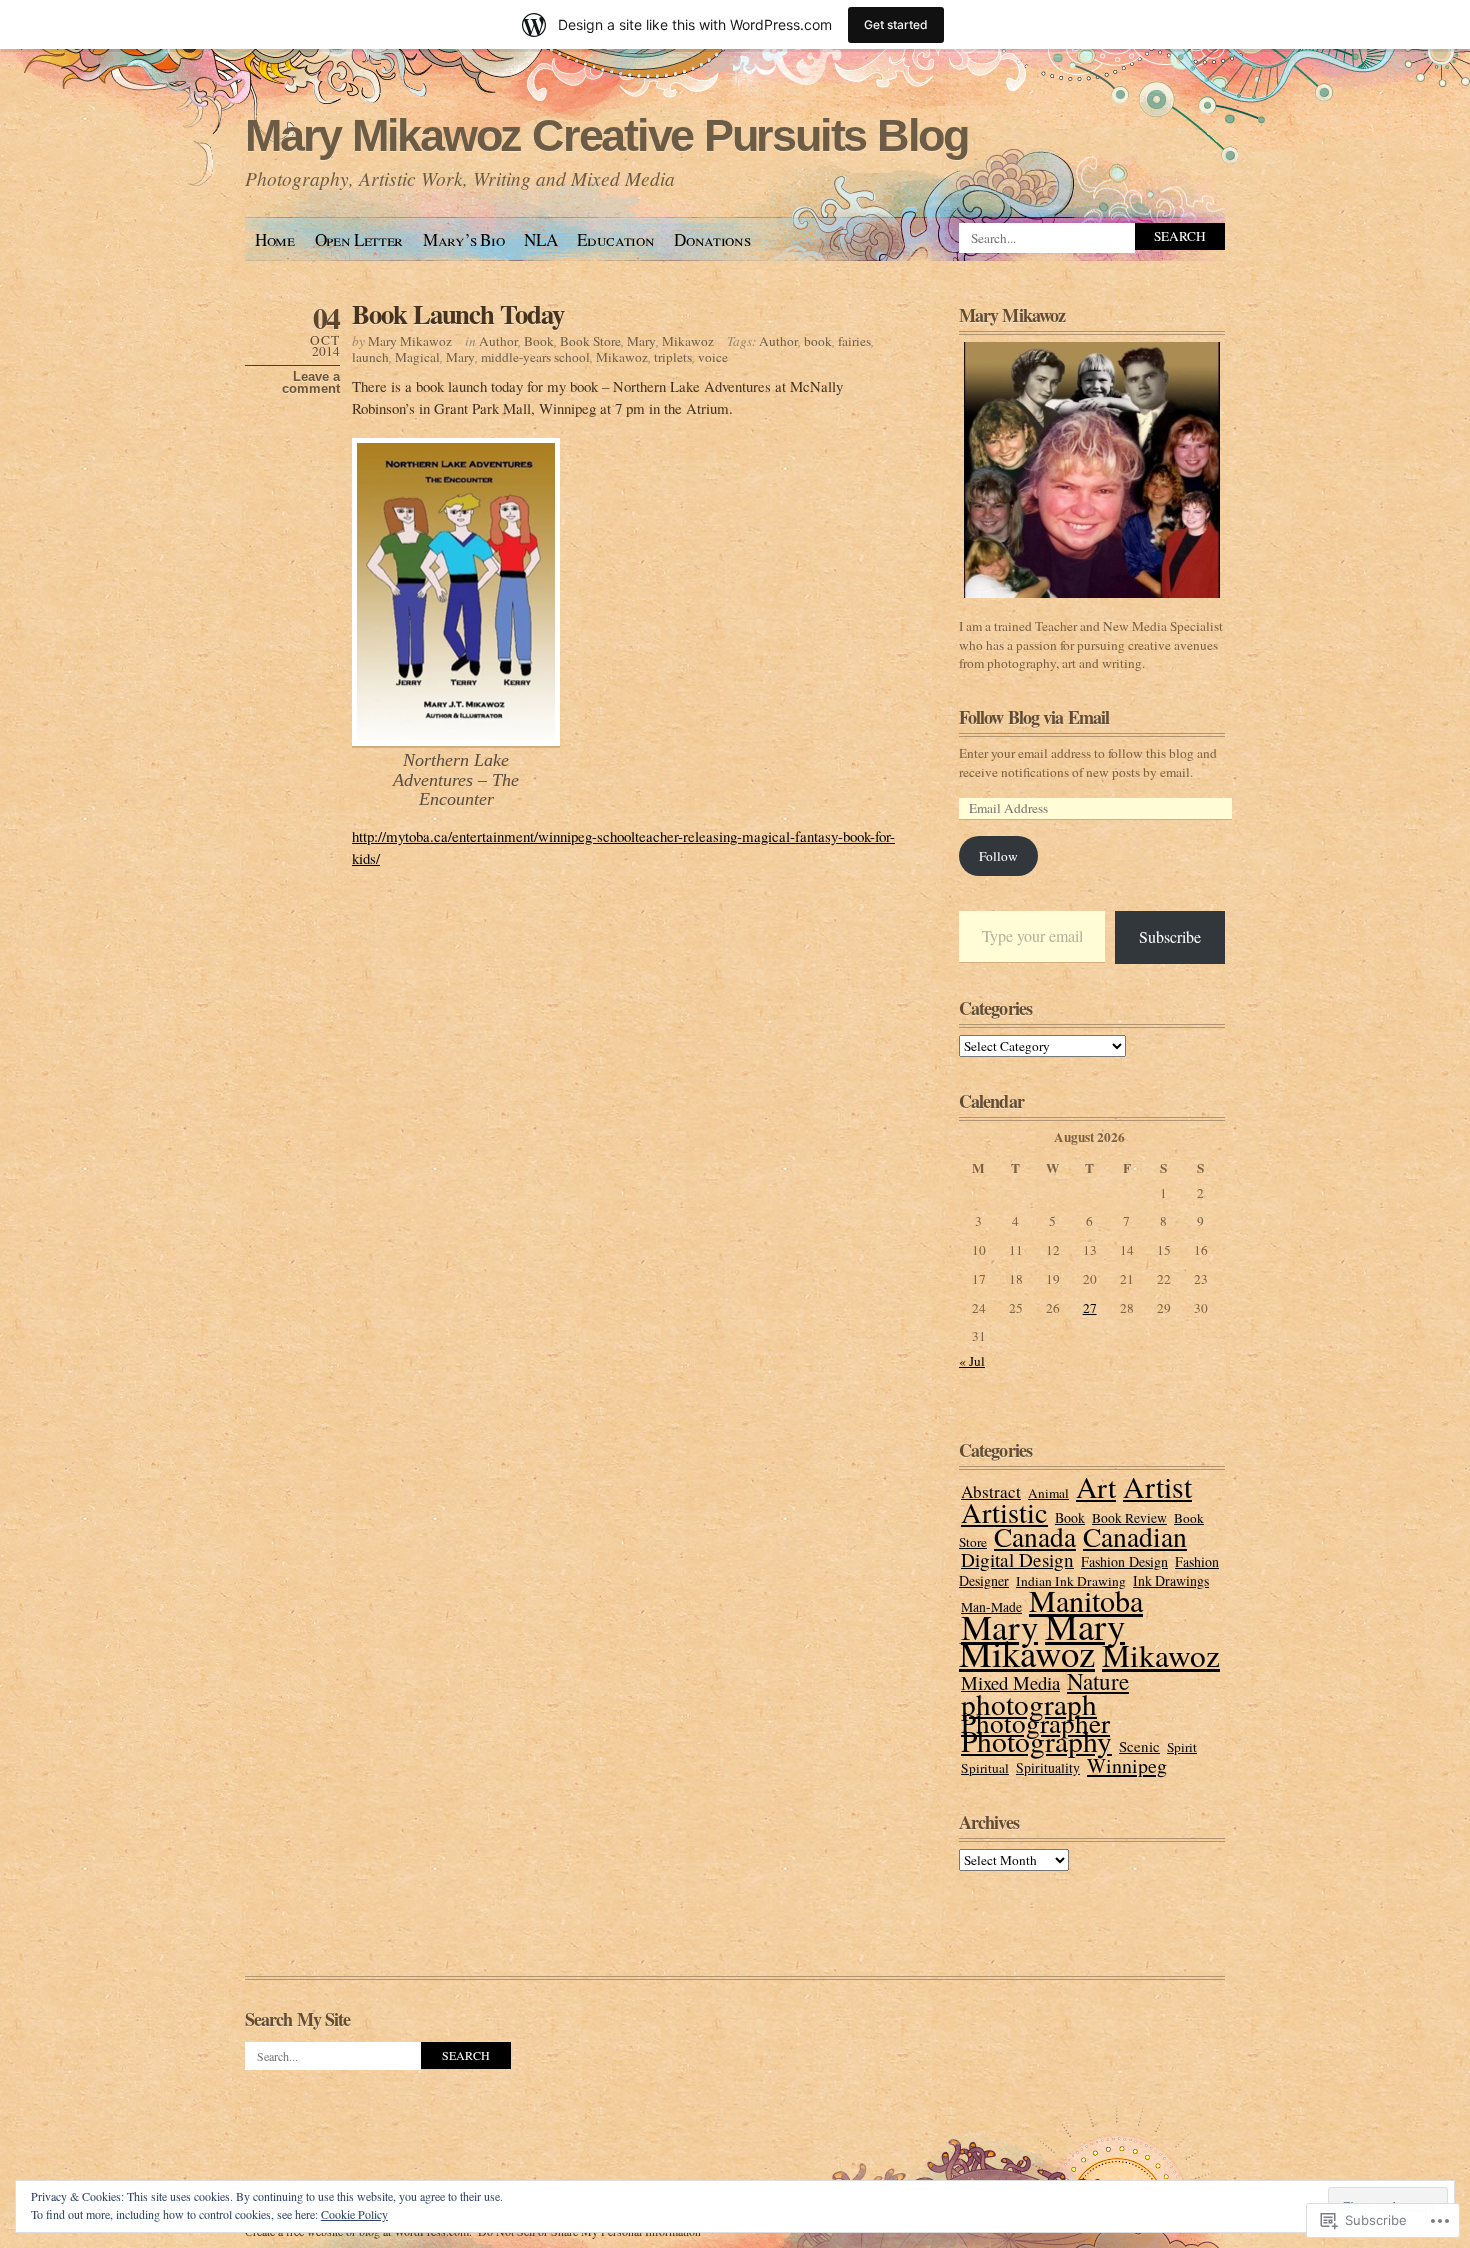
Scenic (1139, 1746)
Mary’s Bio (464, 239)
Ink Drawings (1171, 1580)
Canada (1035, 1536)
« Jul (972, 1361)
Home (275, 239)
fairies (854, 341)
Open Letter (359, 239)
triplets (673, 357)
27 (1090, 1308)
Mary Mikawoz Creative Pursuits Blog (606, 135)
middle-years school (535, 357)
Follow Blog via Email (1034, 717)
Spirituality (1048, 1767)
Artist (1157, 1486)
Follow (998, 856)
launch (370, 357)
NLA (540, 239)
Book (539, 341)
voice (713, 357)
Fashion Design (1124, 1561)
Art (1096, 1486)
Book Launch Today (458, 313)
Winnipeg (1127, 1765)
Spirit (1182, 1747)
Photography (1036, 1740)
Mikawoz (688, 341)
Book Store (590, 341)
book (818, 341)
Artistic (1004, 1512)
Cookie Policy (354, 2214)
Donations (712, 239)
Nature (1098, 1681)
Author (498, 341)
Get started (896, 24)
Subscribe (1170, 936)
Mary (641, 341)
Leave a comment (311, 383)
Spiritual (985, 1768)
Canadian (1135, 1536)
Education (615, 239)
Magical (417, 357)
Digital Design (1017, 1559)
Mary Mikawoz (410, 341)
